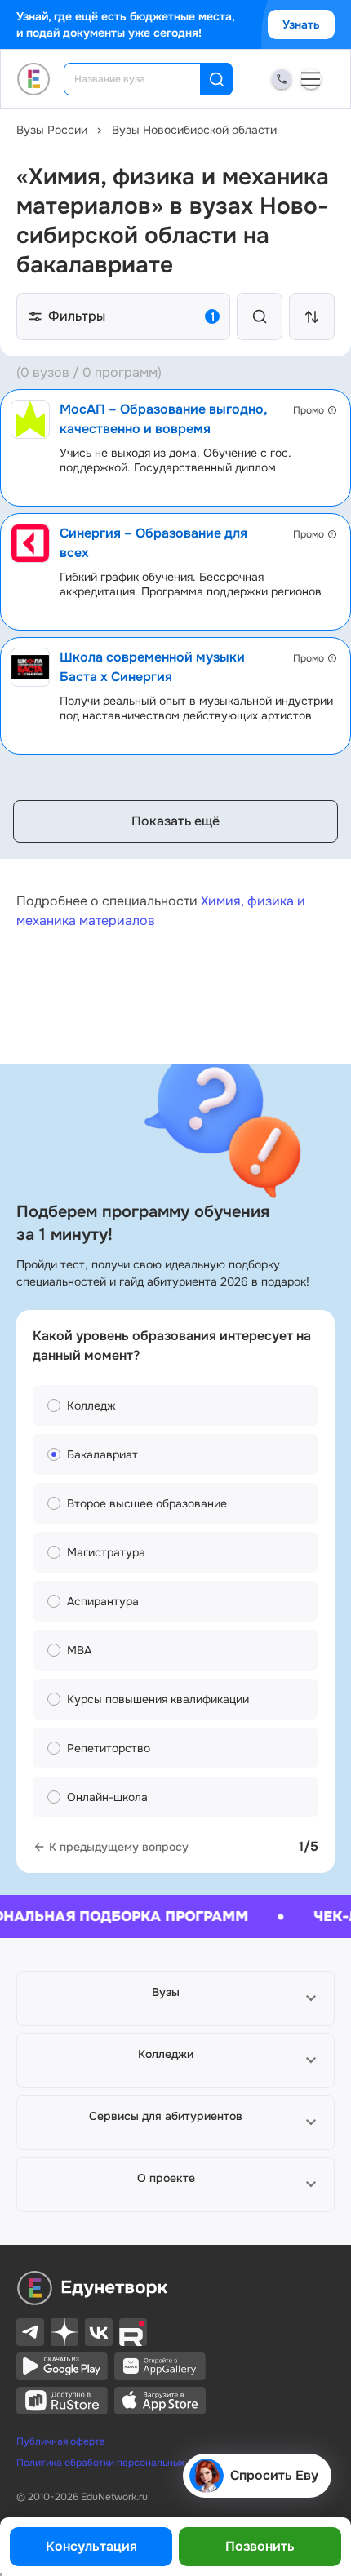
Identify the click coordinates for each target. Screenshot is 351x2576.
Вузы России (52, 130)
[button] (175, 1998)
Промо (309, 410)
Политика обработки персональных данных (119, 2463)
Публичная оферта (61, 2441)
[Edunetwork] (34, 79)
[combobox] (143, 79)
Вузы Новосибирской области (194, 130)
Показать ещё (175, 821)
